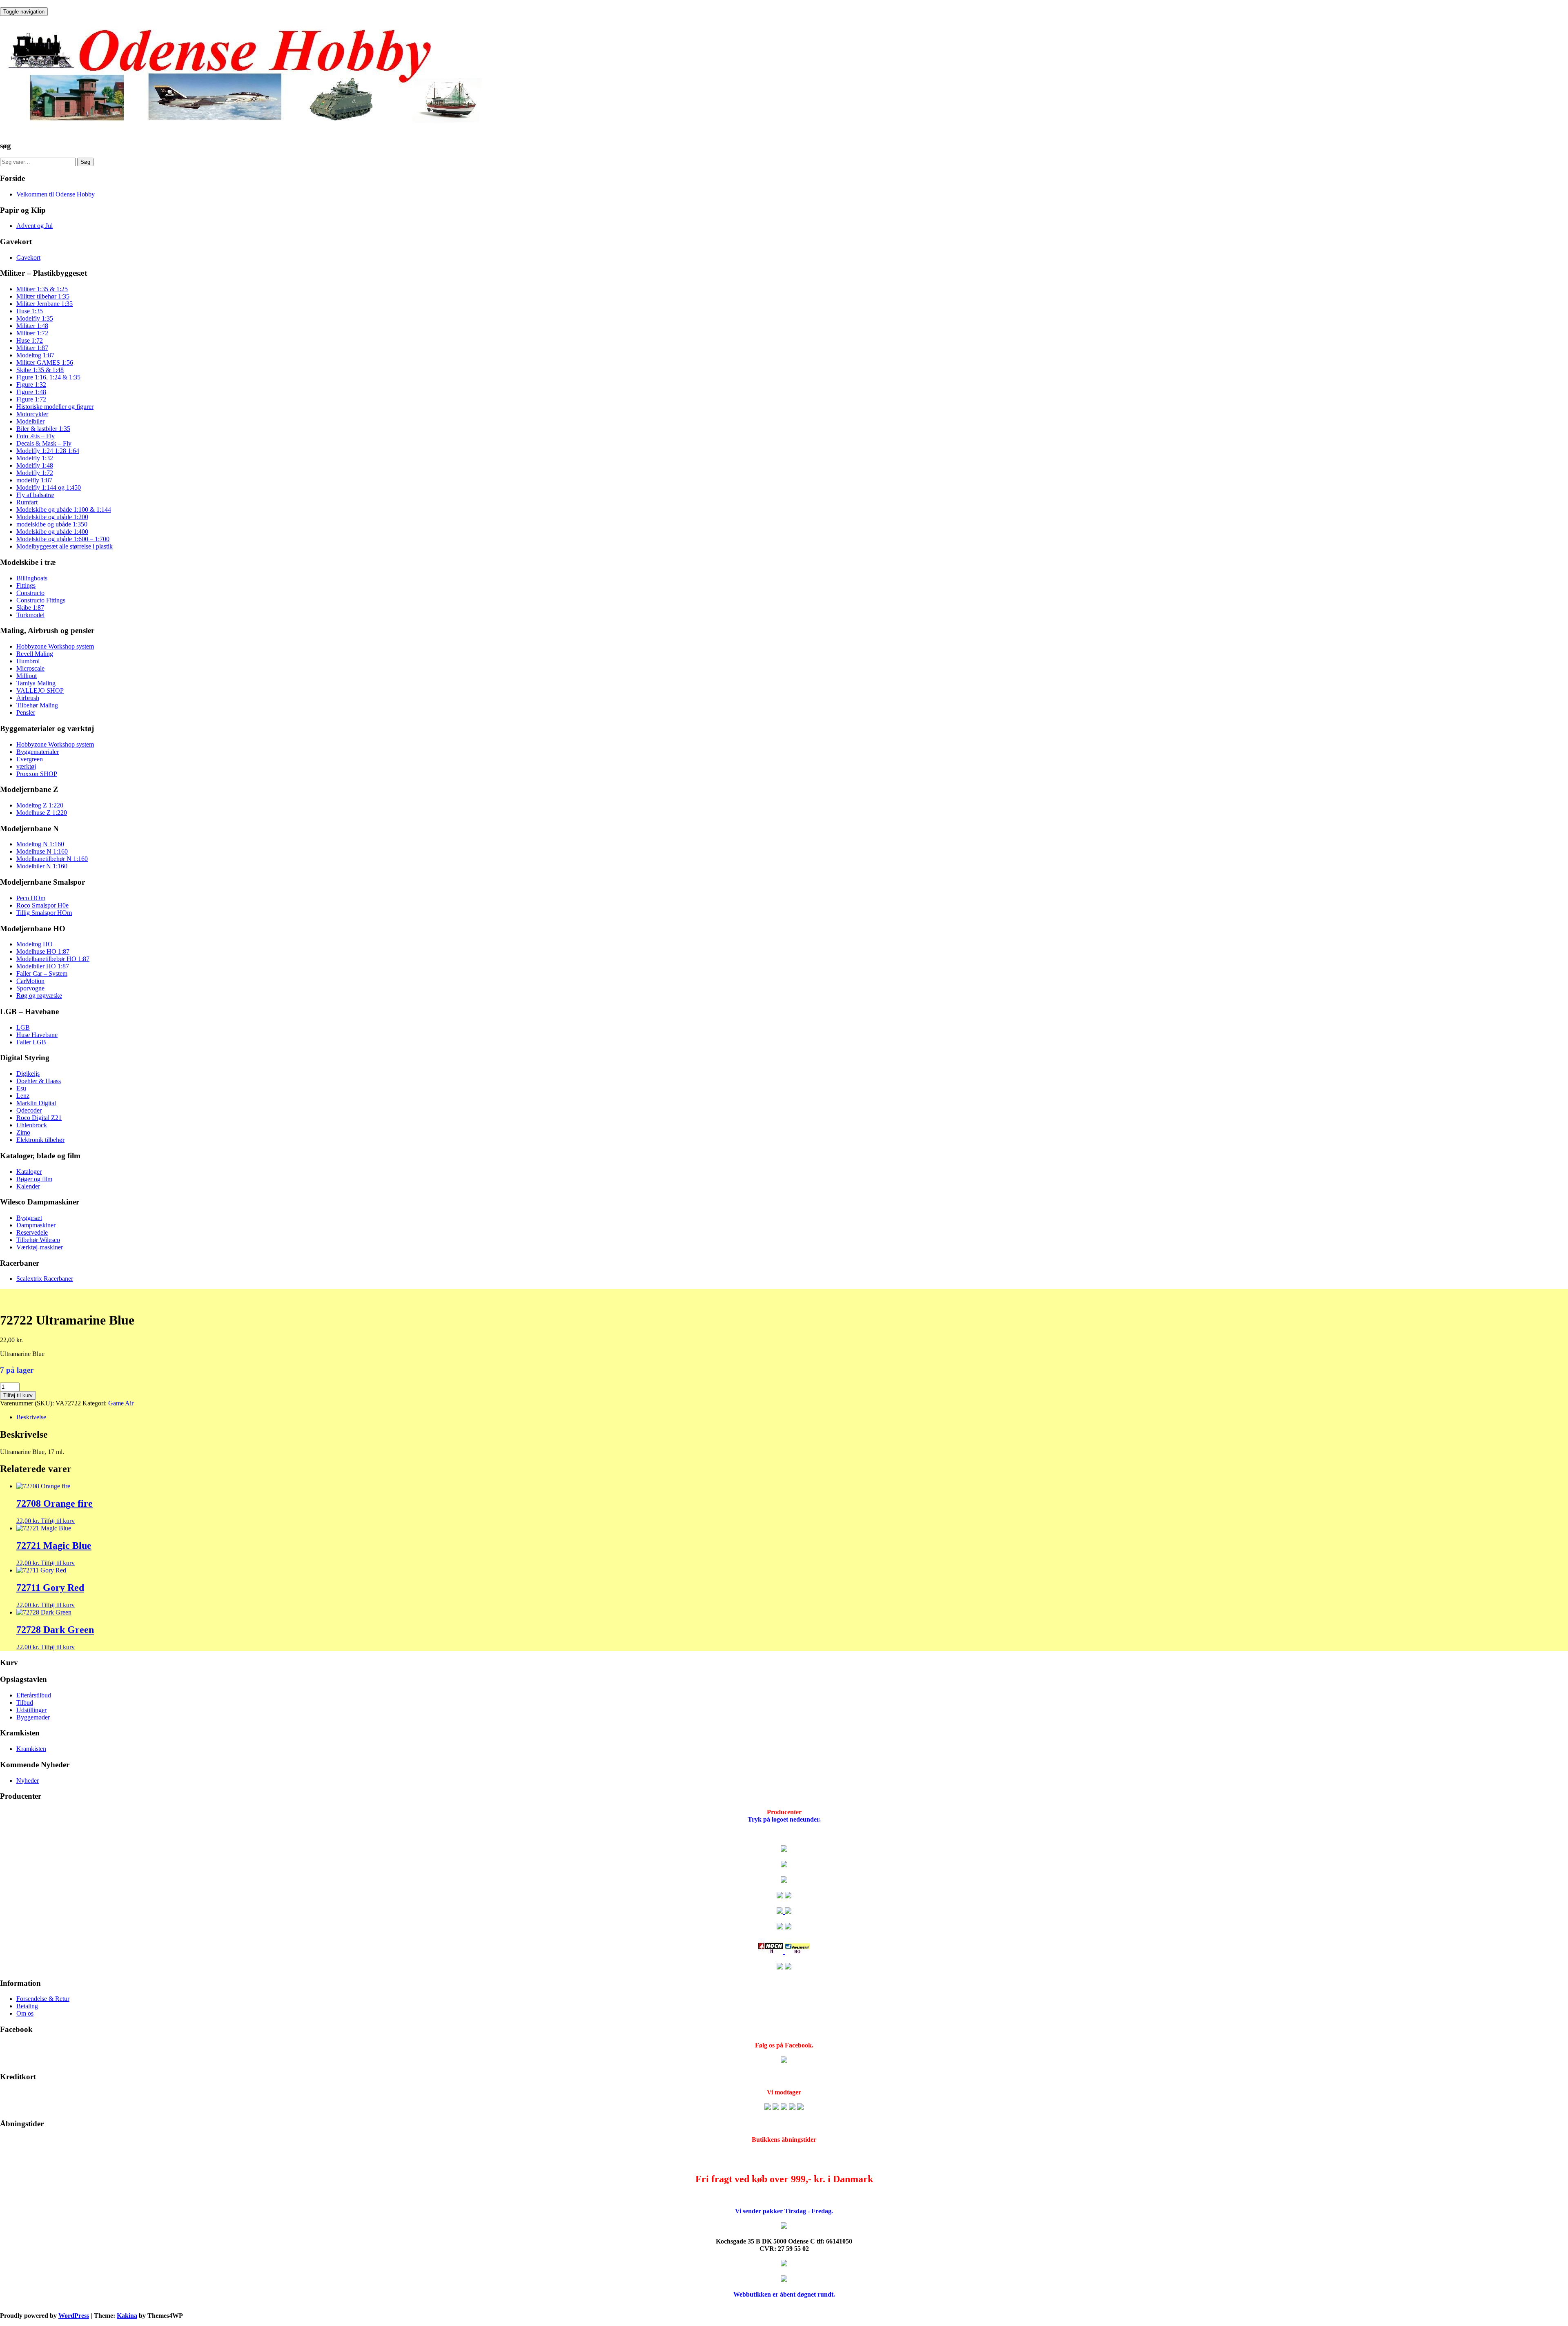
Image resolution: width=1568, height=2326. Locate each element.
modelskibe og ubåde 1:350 (52, 524)
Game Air (121, 1403)
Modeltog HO (35, 944)
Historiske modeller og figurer (55, 407)
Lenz (23, 1096)
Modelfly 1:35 (35, 318)
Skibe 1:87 (30, 608)
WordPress (74, 2316)
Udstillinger (31, 1710)
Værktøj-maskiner (40, 1247)
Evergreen (30, 759)
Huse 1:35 (30, 311)
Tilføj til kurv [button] (58, 1521)
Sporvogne (30, 988)
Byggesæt (29, 1218)
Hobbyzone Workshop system (55, 646)
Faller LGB (31, 1042)
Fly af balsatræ (35, 495)
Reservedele (32, 1232)
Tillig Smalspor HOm (44, 913)
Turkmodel (30, 615)
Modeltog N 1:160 (40, 844)
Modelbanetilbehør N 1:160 (52, 859)
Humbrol (28, 661)
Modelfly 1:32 (35, 458)
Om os (25, 2013)
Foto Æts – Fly (36, 436)
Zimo (23, 1132)
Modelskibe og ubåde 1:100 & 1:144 (64, 510)
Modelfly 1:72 (35, 473)
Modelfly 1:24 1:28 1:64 (48, 451)
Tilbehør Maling (37, 705)
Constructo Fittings (41, 600)
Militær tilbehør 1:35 (43, 296)
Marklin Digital (36, 1103)
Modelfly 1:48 (35, 465)
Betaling (27, 2006)
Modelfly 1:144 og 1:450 (49, 487)
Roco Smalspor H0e (42, 905)
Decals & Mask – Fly (44, 443)
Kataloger (29, 1172)
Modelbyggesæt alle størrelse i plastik (65, 546)
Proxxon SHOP (37, 774)
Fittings (26, 585)
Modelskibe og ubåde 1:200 (52, 517)
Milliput (27, 676)
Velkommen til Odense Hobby (56, 194)
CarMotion (30, 981)
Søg (85, 162)
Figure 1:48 (31, 392)
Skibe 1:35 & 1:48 (40, 370)
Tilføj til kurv (18, 1395)
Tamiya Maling (36, 683)
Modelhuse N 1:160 (42, 851)
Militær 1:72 (32, 333)
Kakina (127, 2316)
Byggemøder (33, 1717)
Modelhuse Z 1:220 (42, 813)
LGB (23, 1027)
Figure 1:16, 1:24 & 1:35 (48, 377)
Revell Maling (35, 654)
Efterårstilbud (34, 1695)
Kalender (28, 1186)
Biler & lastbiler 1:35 (43, 429)
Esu (21, 1088)
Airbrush (28, 698)
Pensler (26, 713)
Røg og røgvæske (39, 996)
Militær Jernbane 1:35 (45, 304)
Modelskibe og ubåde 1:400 (52, 532)
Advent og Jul (35, 226)
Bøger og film (34, 1179)
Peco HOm (31, 898)
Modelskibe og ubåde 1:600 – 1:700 (63, 539)
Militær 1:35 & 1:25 (42, 289)
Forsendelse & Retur (43, 1999)
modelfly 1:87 (34, 480)
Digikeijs (28, 1074)
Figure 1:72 (31, 399)
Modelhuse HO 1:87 (43, 951)
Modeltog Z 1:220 (40, 805)
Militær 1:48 (32, 326)
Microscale (30, 668)
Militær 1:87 (32, 348)
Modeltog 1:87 (35, 355)
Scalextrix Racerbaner (45, 1279)
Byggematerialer (38, 752)
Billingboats (32, 578)
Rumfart (27, 502)
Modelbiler (30, 421)
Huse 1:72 (30, 340)
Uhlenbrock (32, 1125)
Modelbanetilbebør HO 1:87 (53, 959)
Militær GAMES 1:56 (45, 362)
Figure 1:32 (31, 385)
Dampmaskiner (36, 1225)
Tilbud (25, 1703)
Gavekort (28, 258)
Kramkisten (31, 1749)
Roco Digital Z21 (39, 1118)
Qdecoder (29, 1110)
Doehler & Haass (39, 1081)
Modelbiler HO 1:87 (43, 966)
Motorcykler (32, 414)
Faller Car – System (42, 973)
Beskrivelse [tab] (31, 1417)
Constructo (30, 593)
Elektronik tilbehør (40, 1140)
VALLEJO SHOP (40, 690)
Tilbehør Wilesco (38, 1240)
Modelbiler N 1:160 (42, 866)
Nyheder (28, 1781)
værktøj (26, 766)
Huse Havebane (37, 1035)
